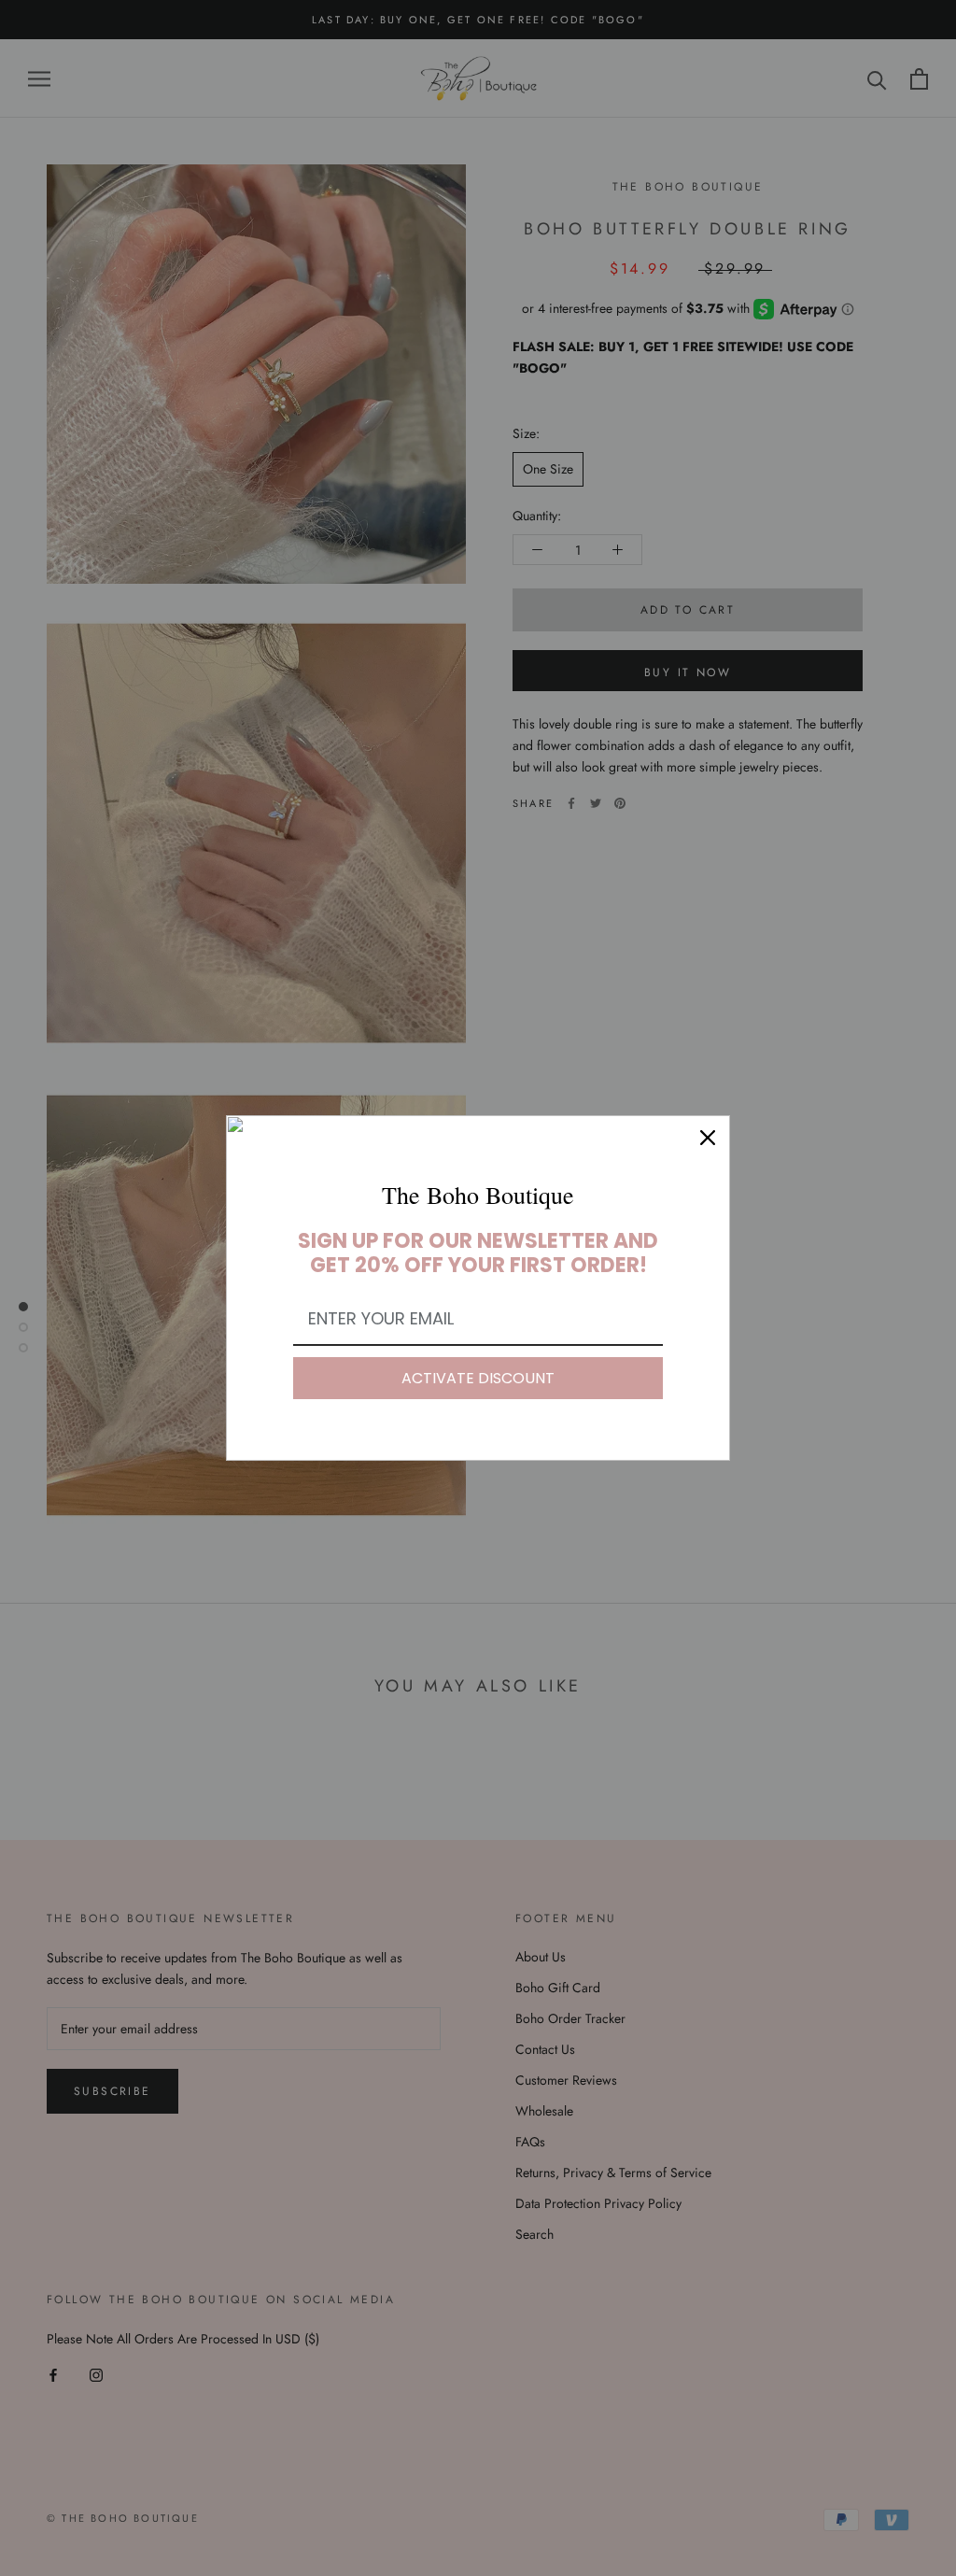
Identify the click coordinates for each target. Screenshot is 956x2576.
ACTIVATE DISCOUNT (478, 1378)
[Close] (708, 1138)
